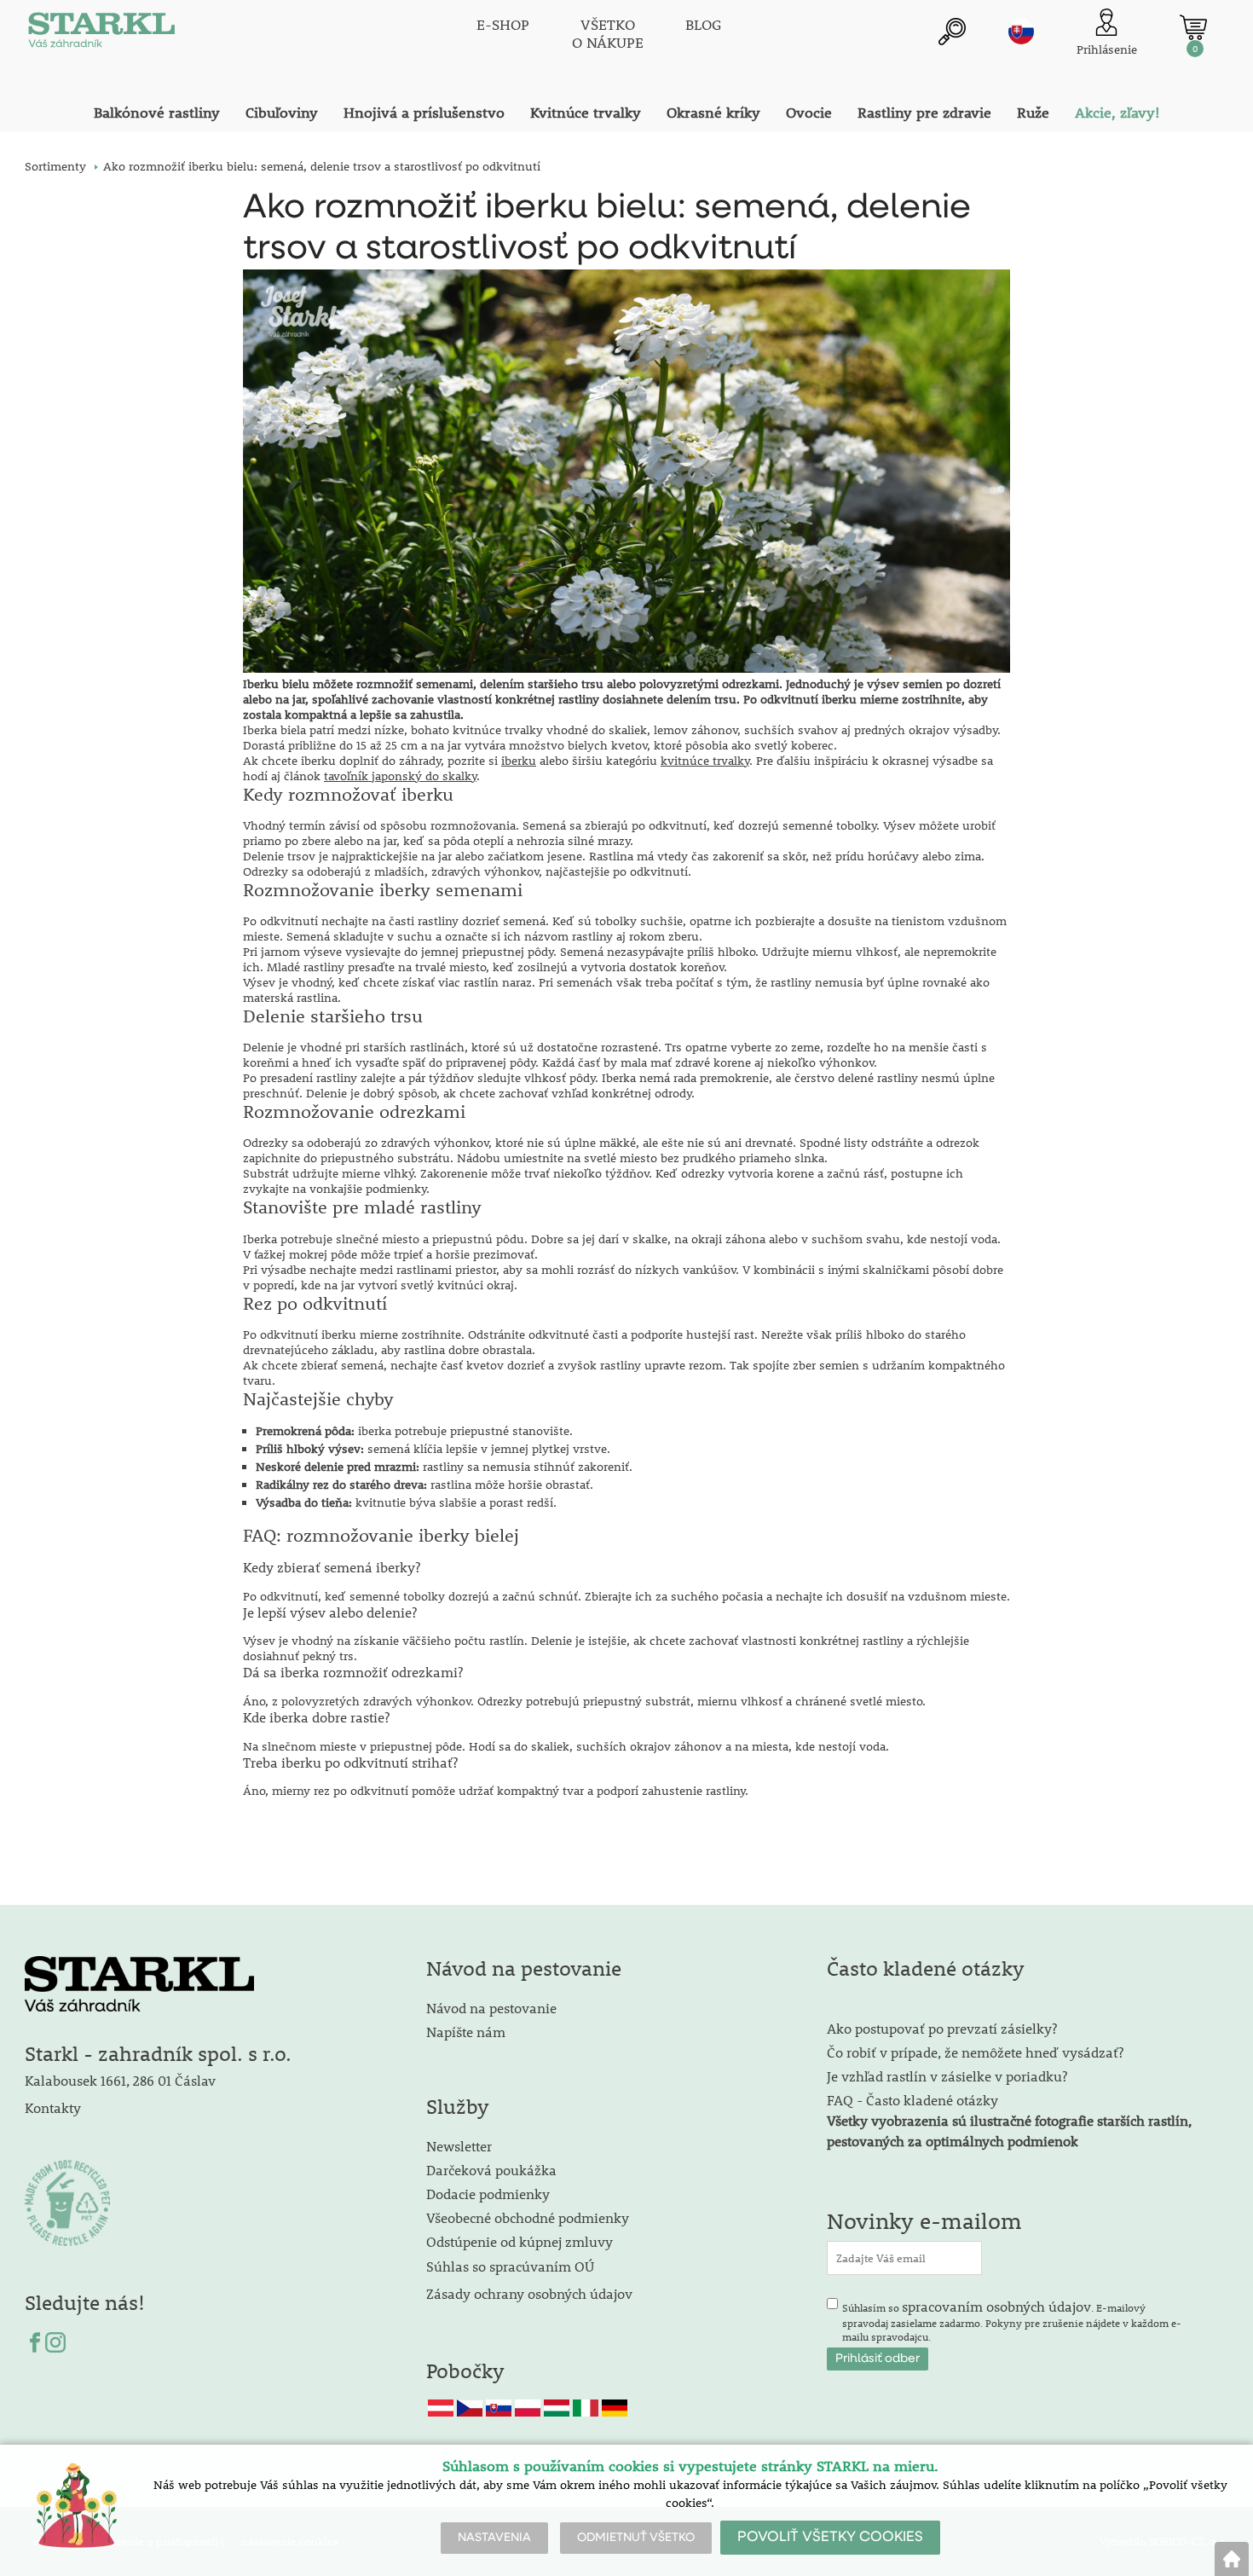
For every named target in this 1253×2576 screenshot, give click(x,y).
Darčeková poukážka (491, 2170)
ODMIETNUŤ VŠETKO (636, 2538)
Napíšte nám (466, 2032)
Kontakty (53, 2107)
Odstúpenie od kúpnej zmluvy (520, 2241)
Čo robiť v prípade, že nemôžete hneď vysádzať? (975, 2052)
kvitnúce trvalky (705, 761)
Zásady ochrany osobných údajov (531, 2293)
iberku (519, 761)
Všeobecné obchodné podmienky (528, 2217)
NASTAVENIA (494, 2538)
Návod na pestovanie (491, 2008)
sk (1021, 32)
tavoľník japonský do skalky (400, 776)
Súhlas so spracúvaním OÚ (510, 2266)
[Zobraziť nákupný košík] (1193, 27)
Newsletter (459, 2146)
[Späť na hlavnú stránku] (1232, 2559)
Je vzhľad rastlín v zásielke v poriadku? (947, 2076)
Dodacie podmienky (488, 2194)
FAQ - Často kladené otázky (912, 2100)
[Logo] (101, 34)
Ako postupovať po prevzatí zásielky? (942, 2028)
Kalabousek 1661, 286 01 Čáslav (120, 2080)
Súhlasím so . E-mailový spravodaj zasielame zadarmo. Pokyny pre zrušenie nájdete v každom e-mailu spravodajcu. (1012, 2320)
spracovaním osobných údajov (996, 2306)
